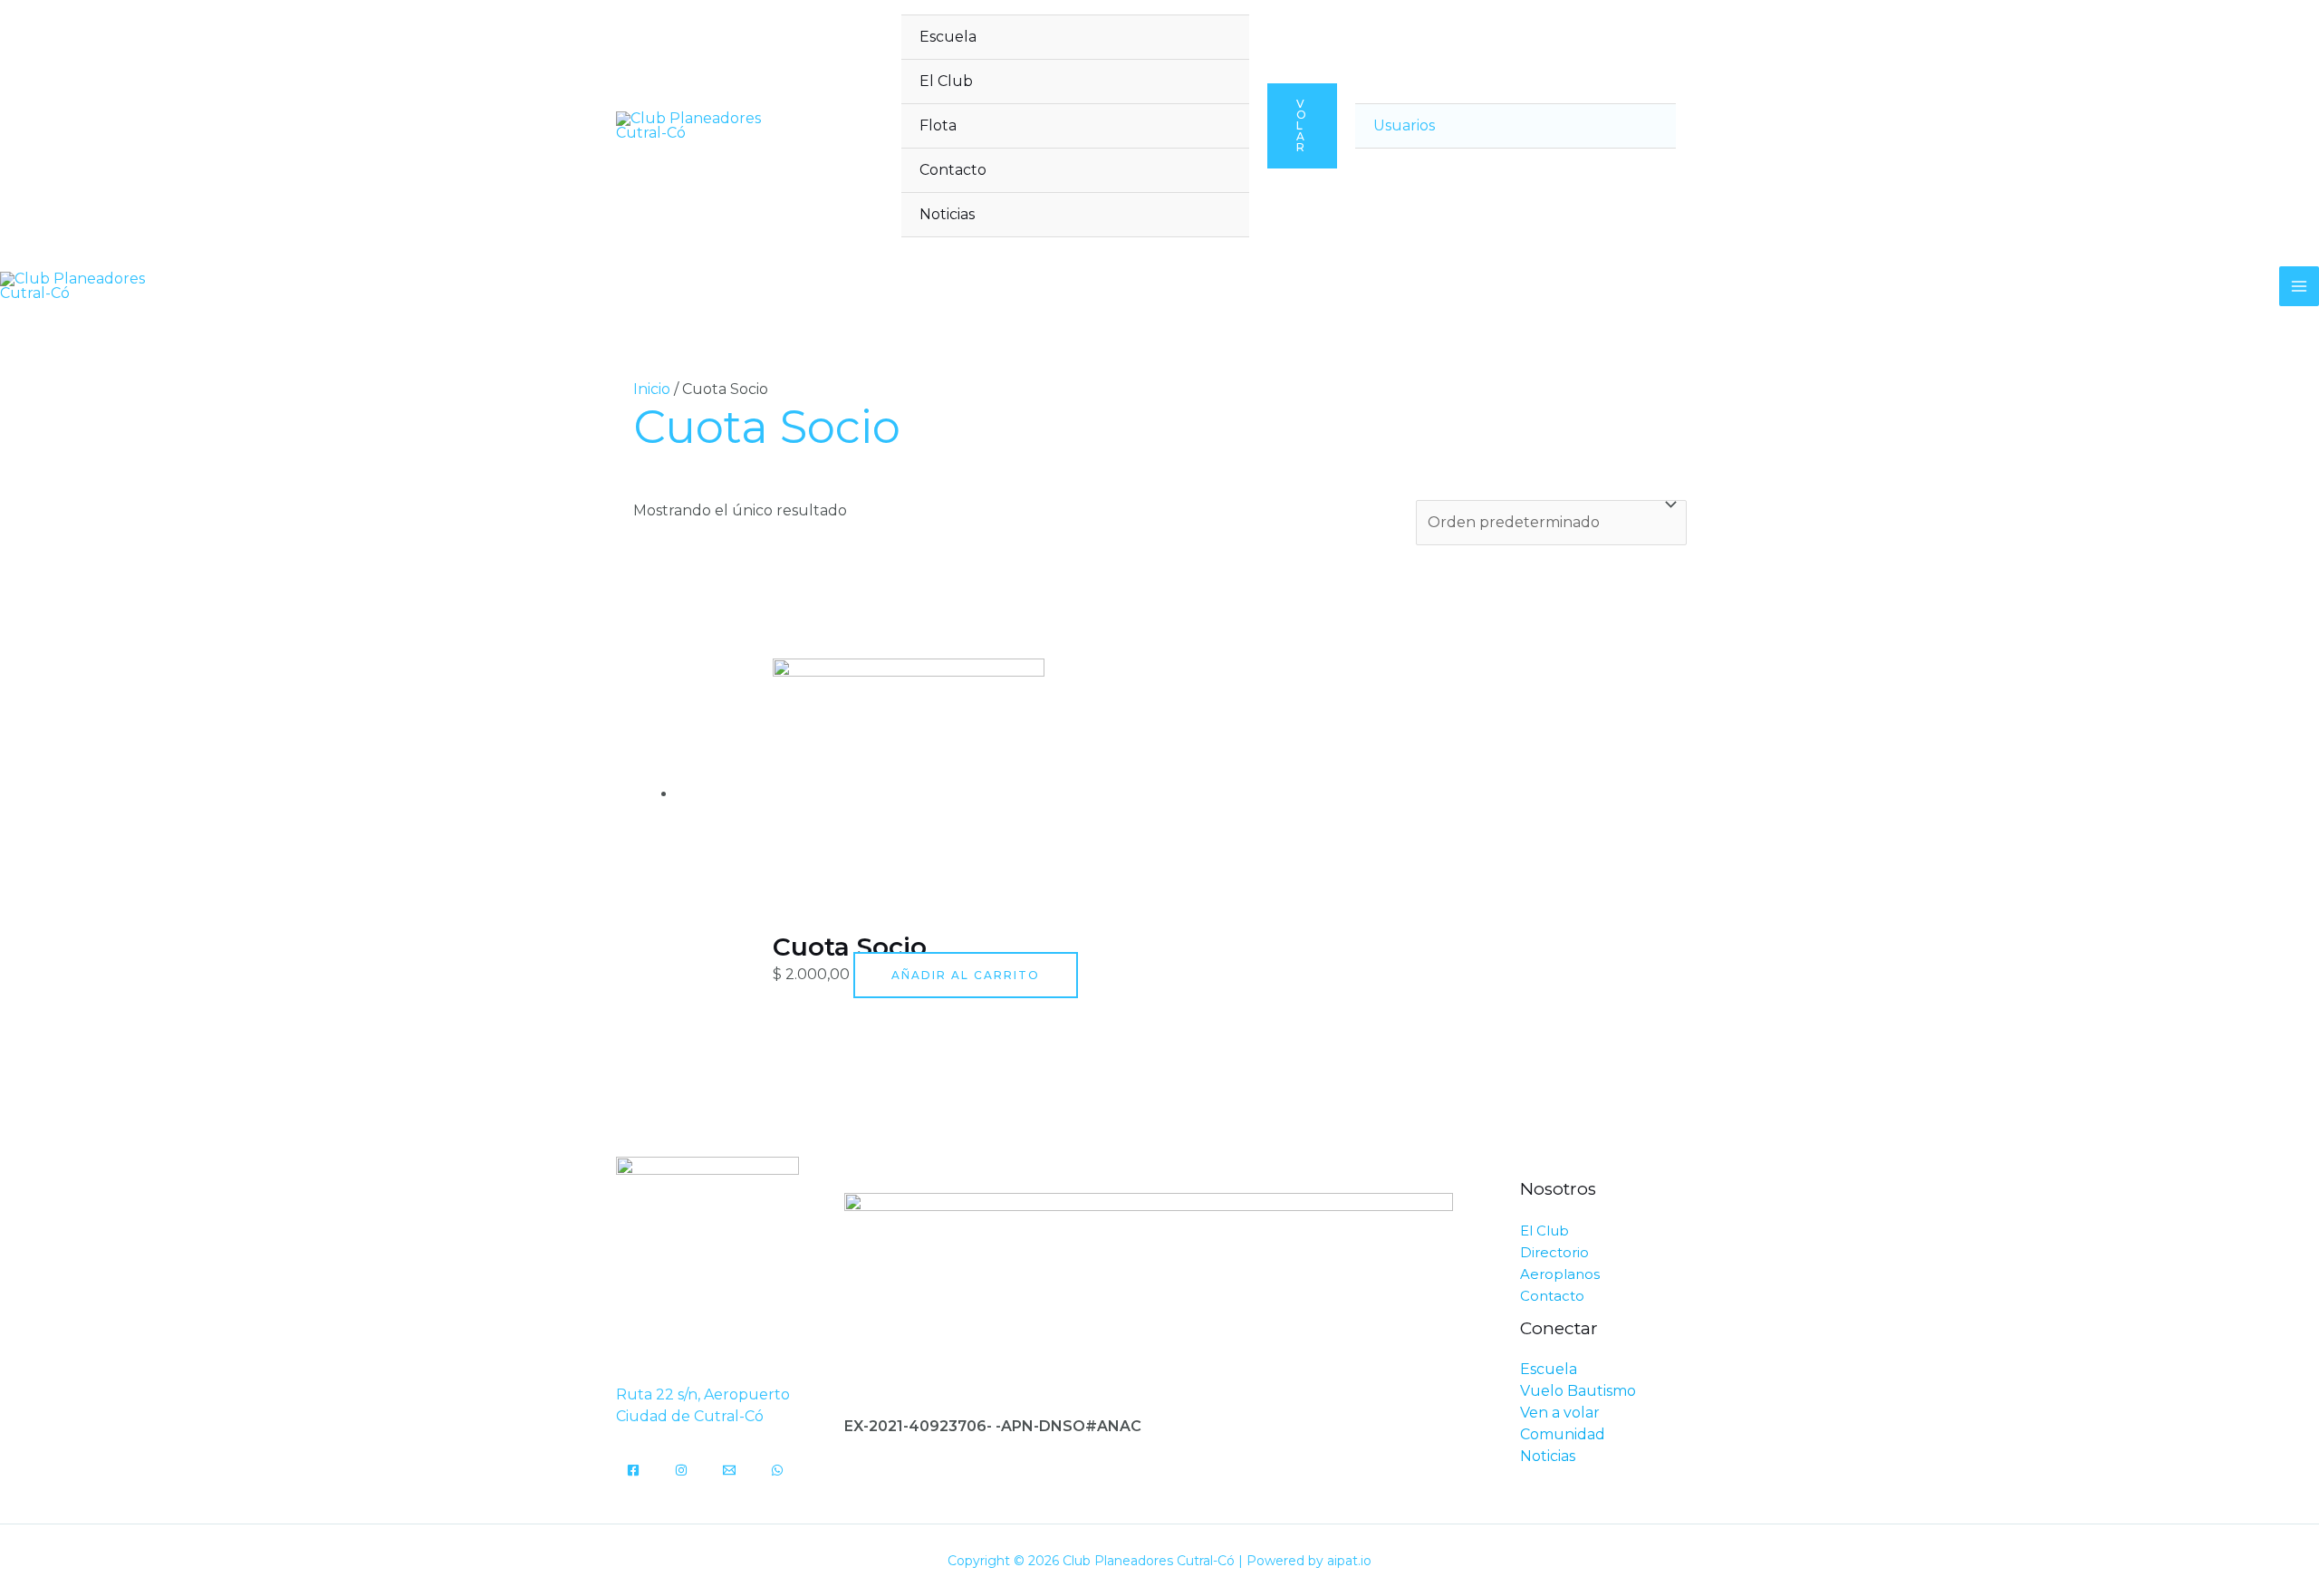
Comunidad (1563, 1434)
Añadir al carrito (966, 975)
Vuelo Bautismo (1578, 1391)
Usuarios (1404, 125)
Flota (938, 125)
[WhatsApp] (777, 1470)
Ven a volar (1560, 1413)
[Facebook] (633, 1470)
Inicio (652, 389)
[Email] (729, 1470)
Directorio (1554, 1252)
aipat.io (1349, 1561)
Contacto (953, 170)
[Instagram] (681, 1470)
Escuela (948, 37)
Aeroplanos (1560, 1274)
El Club (946, 81)
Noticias (947, 214)
